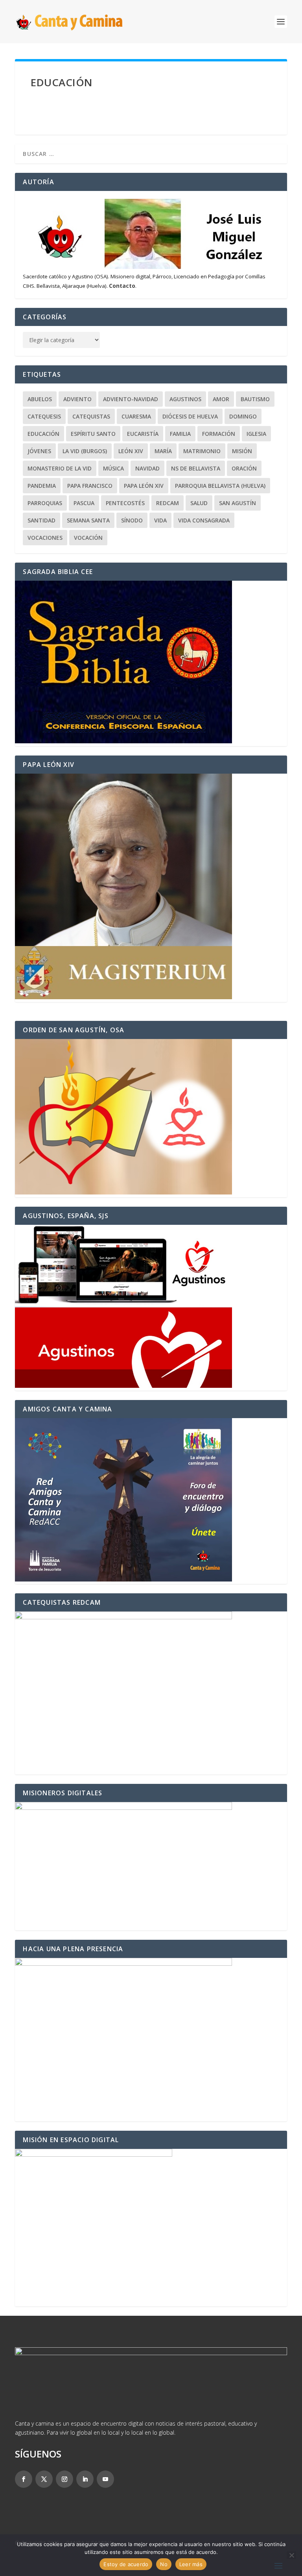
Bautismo (255, 399)
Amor (221, 399)
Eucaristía (143, 434)
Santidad (41, 520)
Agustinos (185, 399)
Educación (43, 434)
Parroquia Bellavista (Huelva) (220, 486)
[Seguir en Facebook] (24, 2479)
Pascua (84, 503)
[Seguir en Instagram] (64, 2479)
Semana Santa (88, 520)
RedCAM (168, 503)
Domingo (243, 416)
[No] (291, 2555)
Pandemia (42, 486)
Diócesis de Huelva (190, 416)
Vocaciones (45, 538)
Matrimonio (202, 451)
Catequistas (91, 416)
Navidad (147, 468)
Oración (244, 468)
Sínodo (132, 520)
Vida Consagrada (204, 520)
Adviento (77, 399)
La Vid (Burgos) (85, 451)
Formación (219, 434)
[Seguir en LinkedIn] (85, 2479)
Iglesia (256, 434)
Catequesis (44, 416)
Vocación (88, 538)
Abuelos (40, 399)
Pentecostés (125, 503)
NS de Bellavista (196, 468)
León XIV (131, 451)
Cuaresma (136, 416)
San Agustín (238, 503)
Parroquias (45, 503)
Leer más (191, 2564)
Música (113, 468)
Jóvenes (39, 451)
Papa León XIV (144, 486)
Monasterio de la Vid (60, 468)
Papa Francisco (90, 486)
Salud (199, 503)
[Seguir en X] (44, 2479)
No (164, 2564)
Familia (180, 434)
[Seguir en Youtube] (105, 2479)
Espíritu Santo (93, 434)
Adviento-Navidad (131, 399)
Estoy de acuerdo (126, 2564)
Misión (242, 451)
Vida (160, 520)
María (163, 451)
